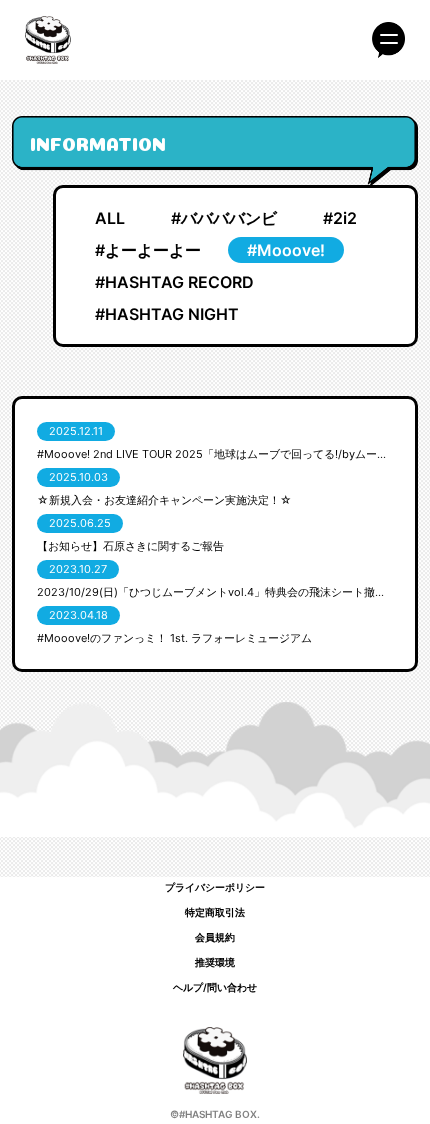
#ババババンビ (224, 218)
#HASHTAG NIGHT (167, 314)
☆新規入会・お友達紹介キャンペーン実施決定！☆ (164, 500)
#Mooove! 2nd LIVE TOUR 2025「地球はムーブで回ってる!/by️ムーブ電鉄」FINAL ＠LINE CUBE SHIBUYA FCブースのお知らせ (215, 454)
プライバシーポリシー (215, 887)
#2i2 (340, 218)
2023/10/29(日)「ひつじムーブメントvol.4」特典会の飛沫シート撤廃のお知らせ (215, 592)
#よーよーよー (148, 250)
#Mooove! (286, 250)
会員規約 (215, 937)
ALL (110, 218)
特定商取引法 (215, 912)
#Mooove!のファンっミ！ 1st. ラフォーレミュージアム (174, 638)
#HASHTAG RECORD (174, 282)
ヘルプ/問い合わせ (215, 987)
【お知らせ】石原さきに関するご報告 (130, 546)
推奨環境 (215, 962)
